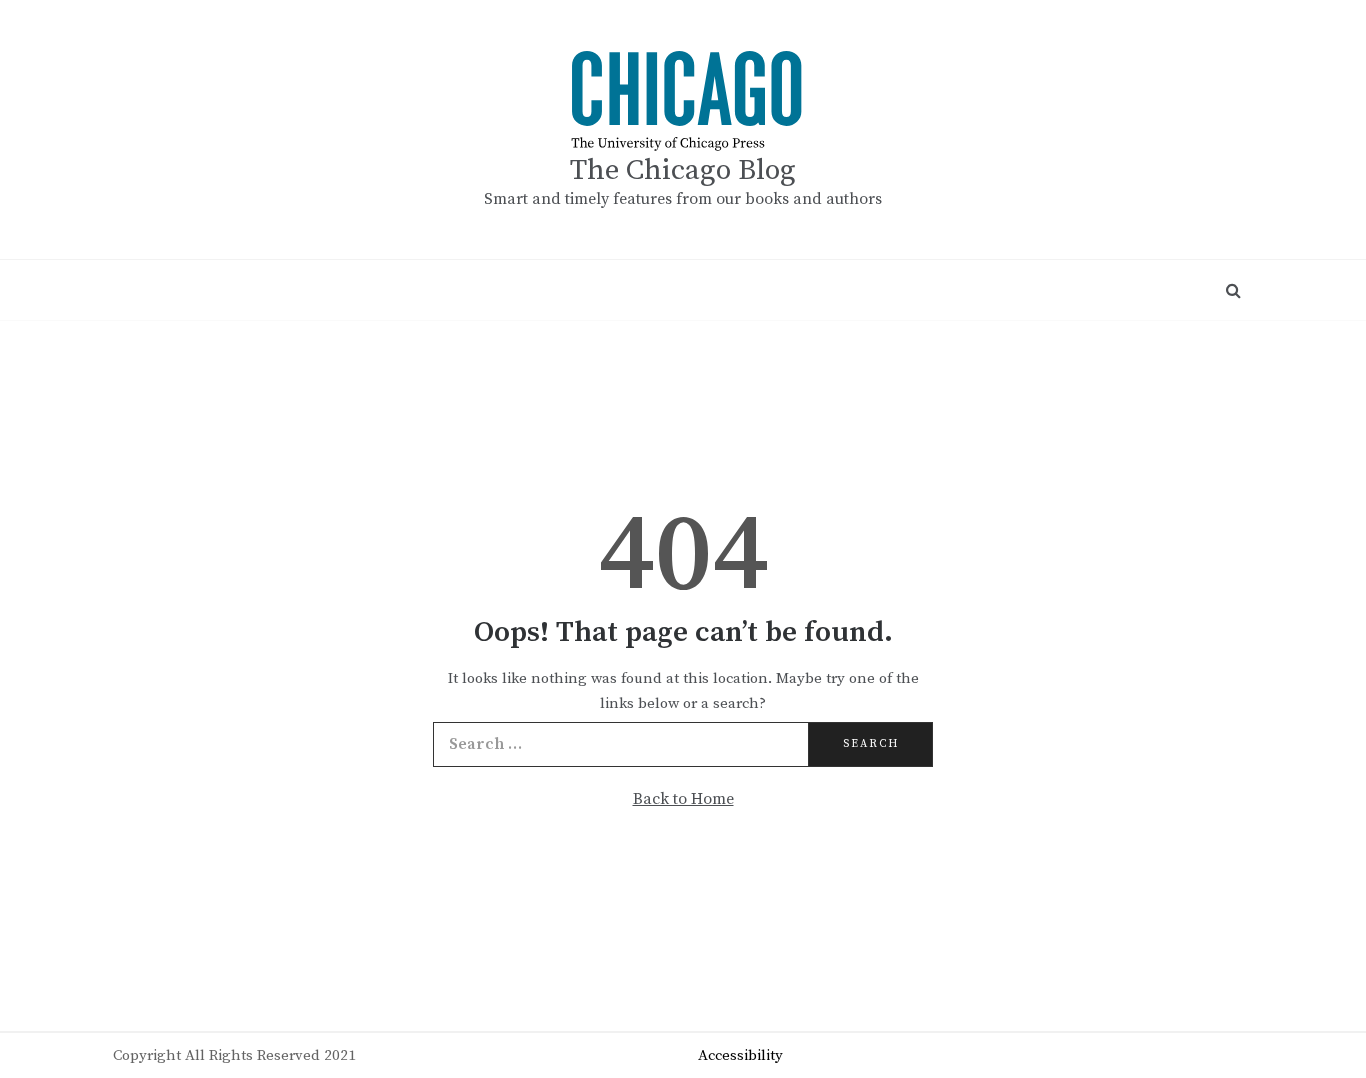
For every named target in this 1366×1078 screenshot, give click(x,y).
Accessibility (740, 1055)
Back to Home (683, 799)
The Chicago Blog (683, 170)
